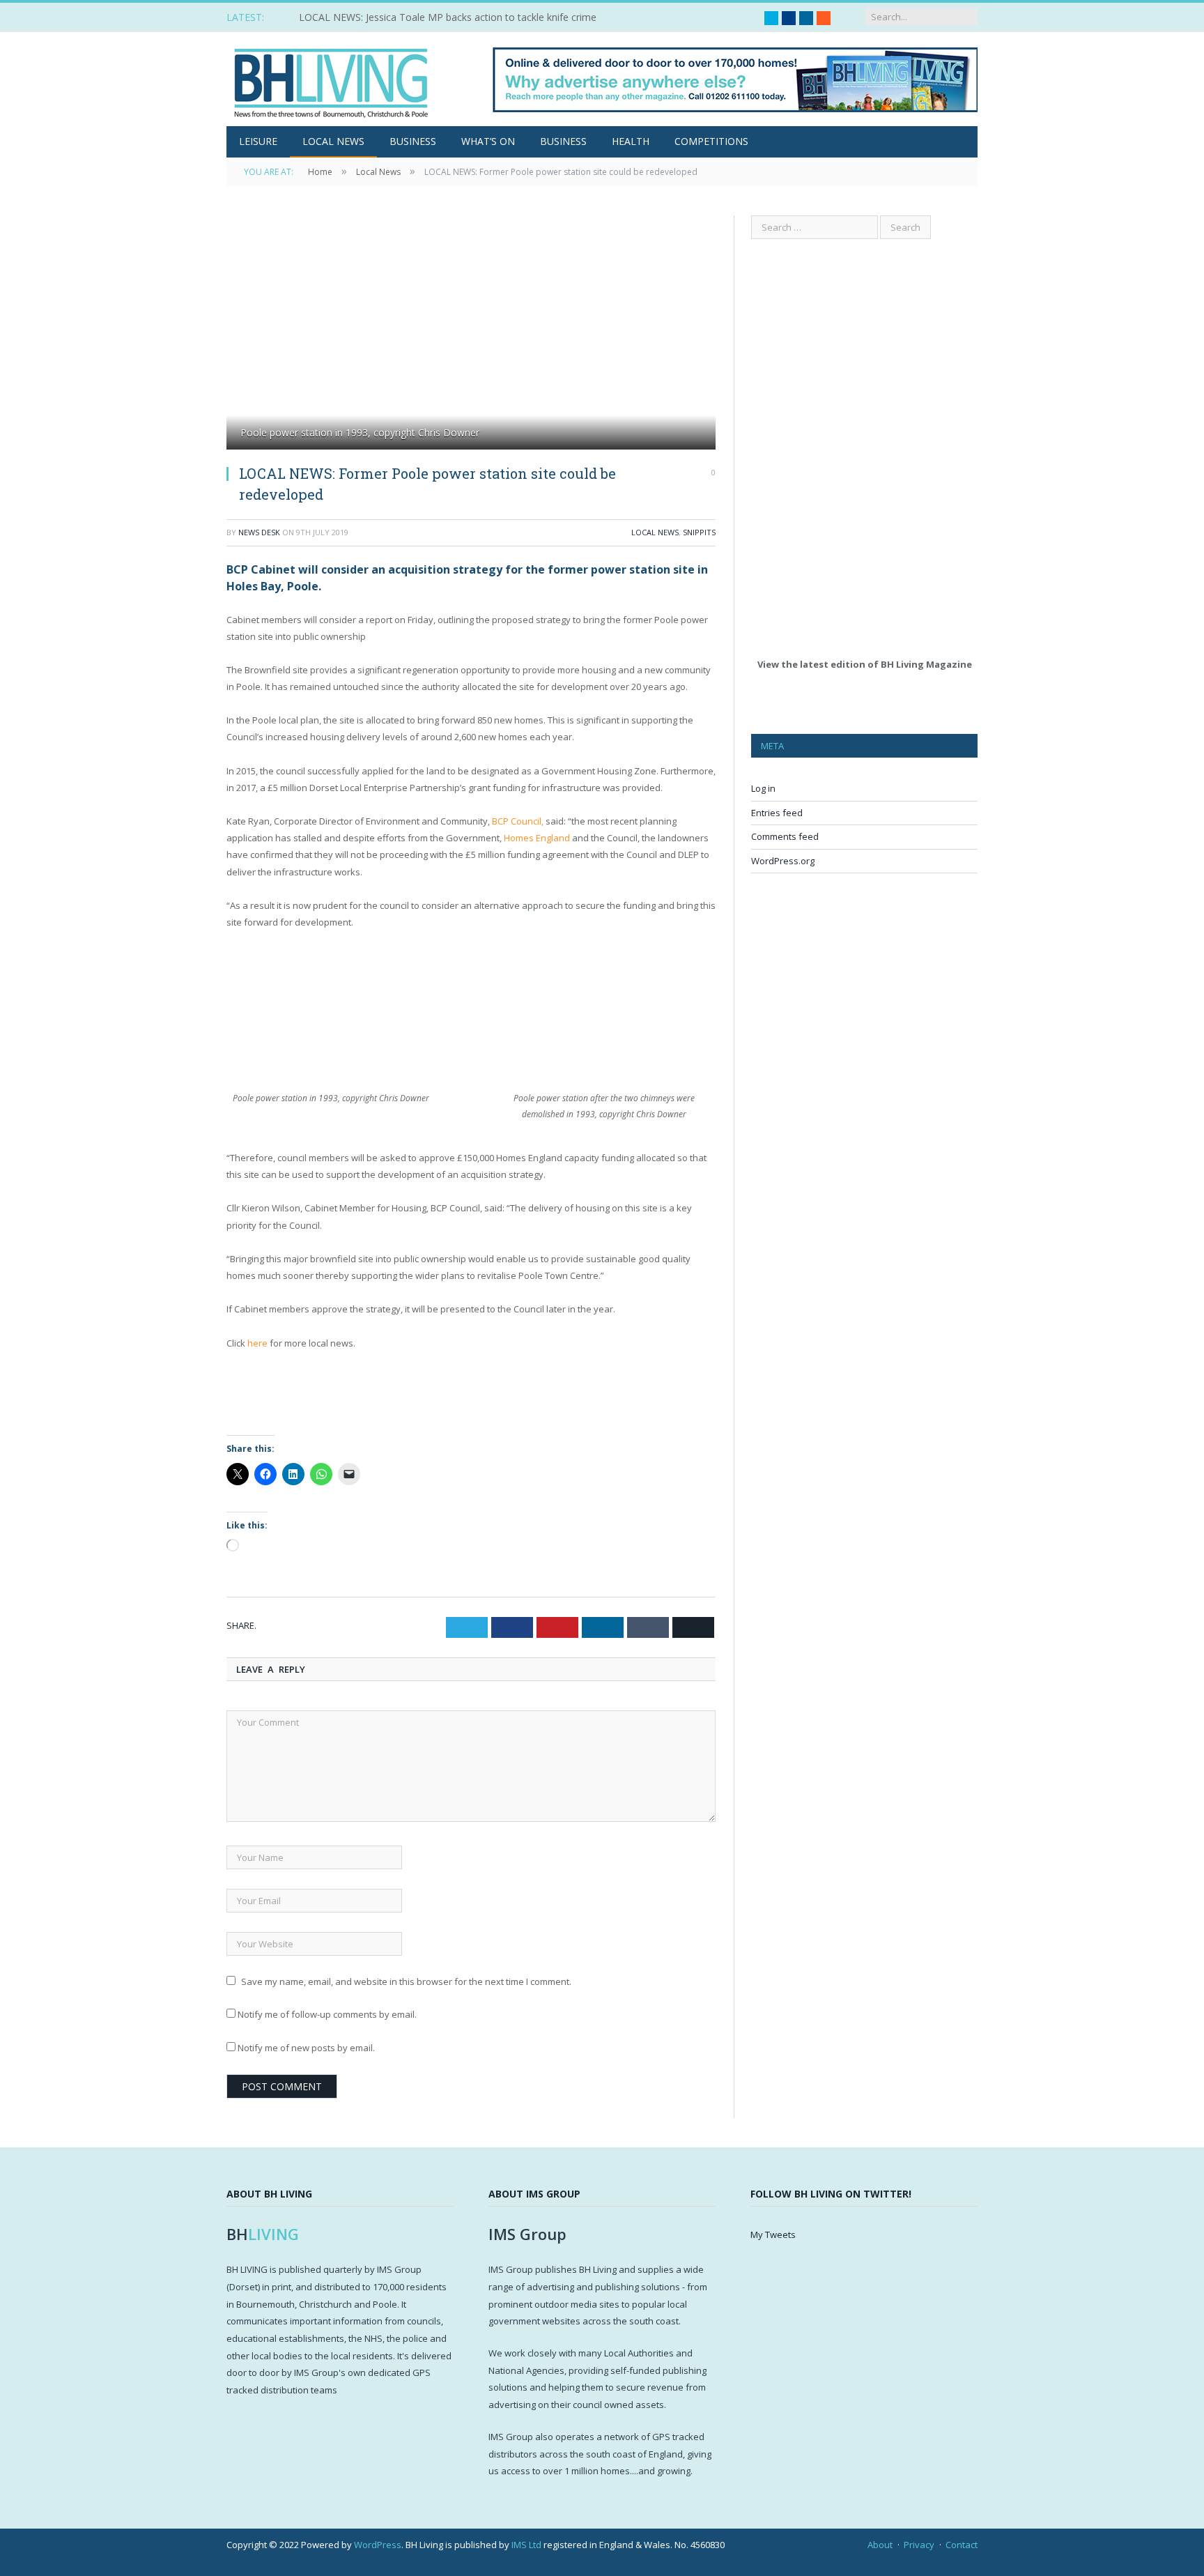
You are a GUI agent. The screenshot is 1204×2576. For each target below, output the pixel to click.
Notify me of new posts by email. (306, 2048)
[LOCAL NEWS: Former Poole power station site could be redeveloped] (471, 334)
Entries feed (777, 813)
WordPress (378, 2545)
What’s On (488, 141)
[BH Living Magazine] (331, 79)
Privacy (919, 2545)
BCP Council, (518, 821)
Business (413, 141)
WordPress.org (783, 861)
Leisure (258, 141)
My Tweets (773, 2234)
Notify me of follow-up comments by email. (327, 2014)
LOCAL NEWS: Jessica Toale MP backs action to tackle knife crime (448, 17)
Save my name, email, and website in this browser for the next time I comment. (406, 1981)
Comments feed (785, 836)
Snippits (699, 532)
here (257, 1343)
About (880, 2545)
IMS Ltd (526, 2545)
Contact (962, 2545)
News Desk (259, 532)
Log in (763, 788)
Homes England (537, 838)
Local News (333, 141)
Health (631, 141)
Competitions (711, 141)
